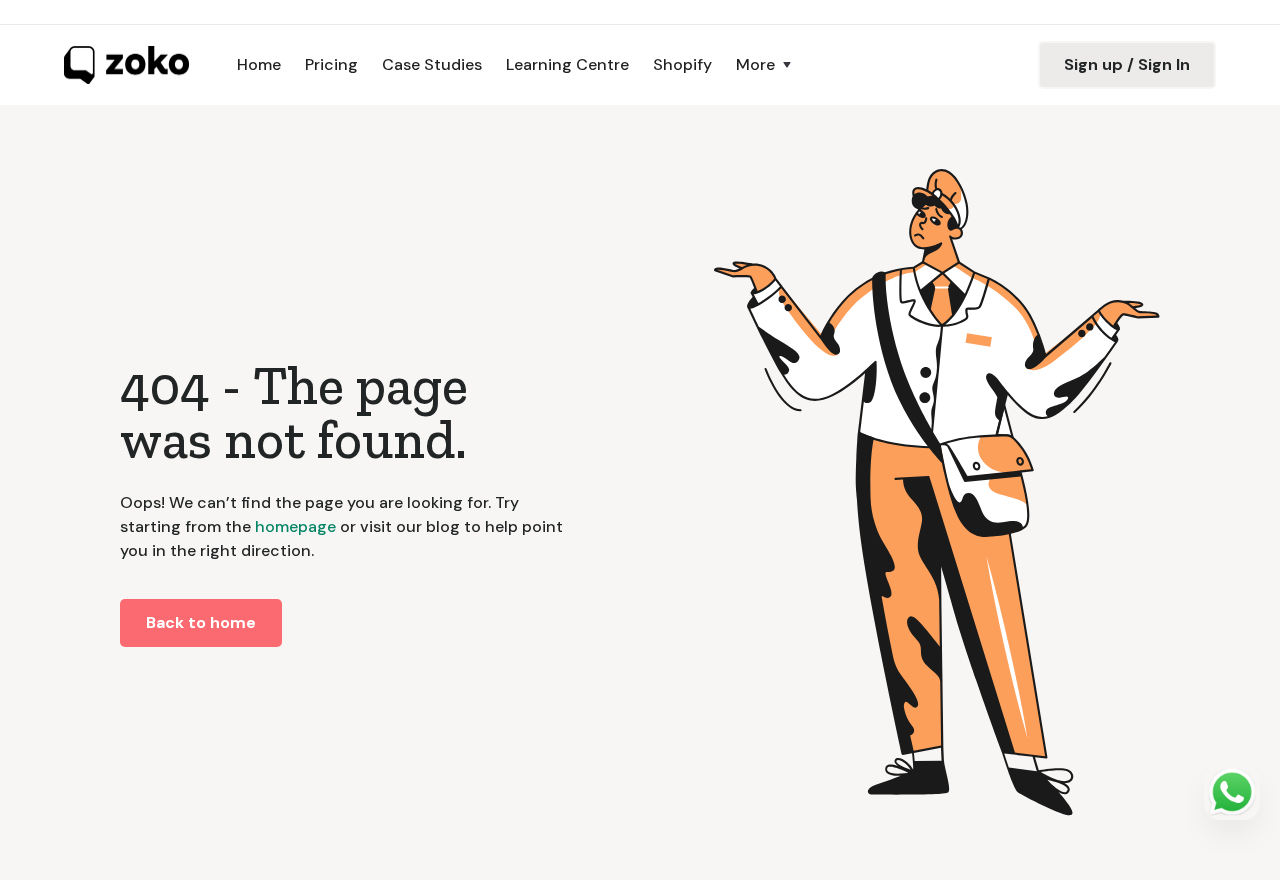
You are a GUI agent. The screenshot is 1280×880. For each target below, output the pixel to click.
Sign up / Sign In (1127, 64)
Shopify (682, 64)
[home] (126, 65)
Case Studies (432, 64)
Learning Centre (567, 64)
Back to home (201, 622)
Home (259, 64)
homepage (293, 526)
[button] (765, 65)
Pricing (331, 64)
